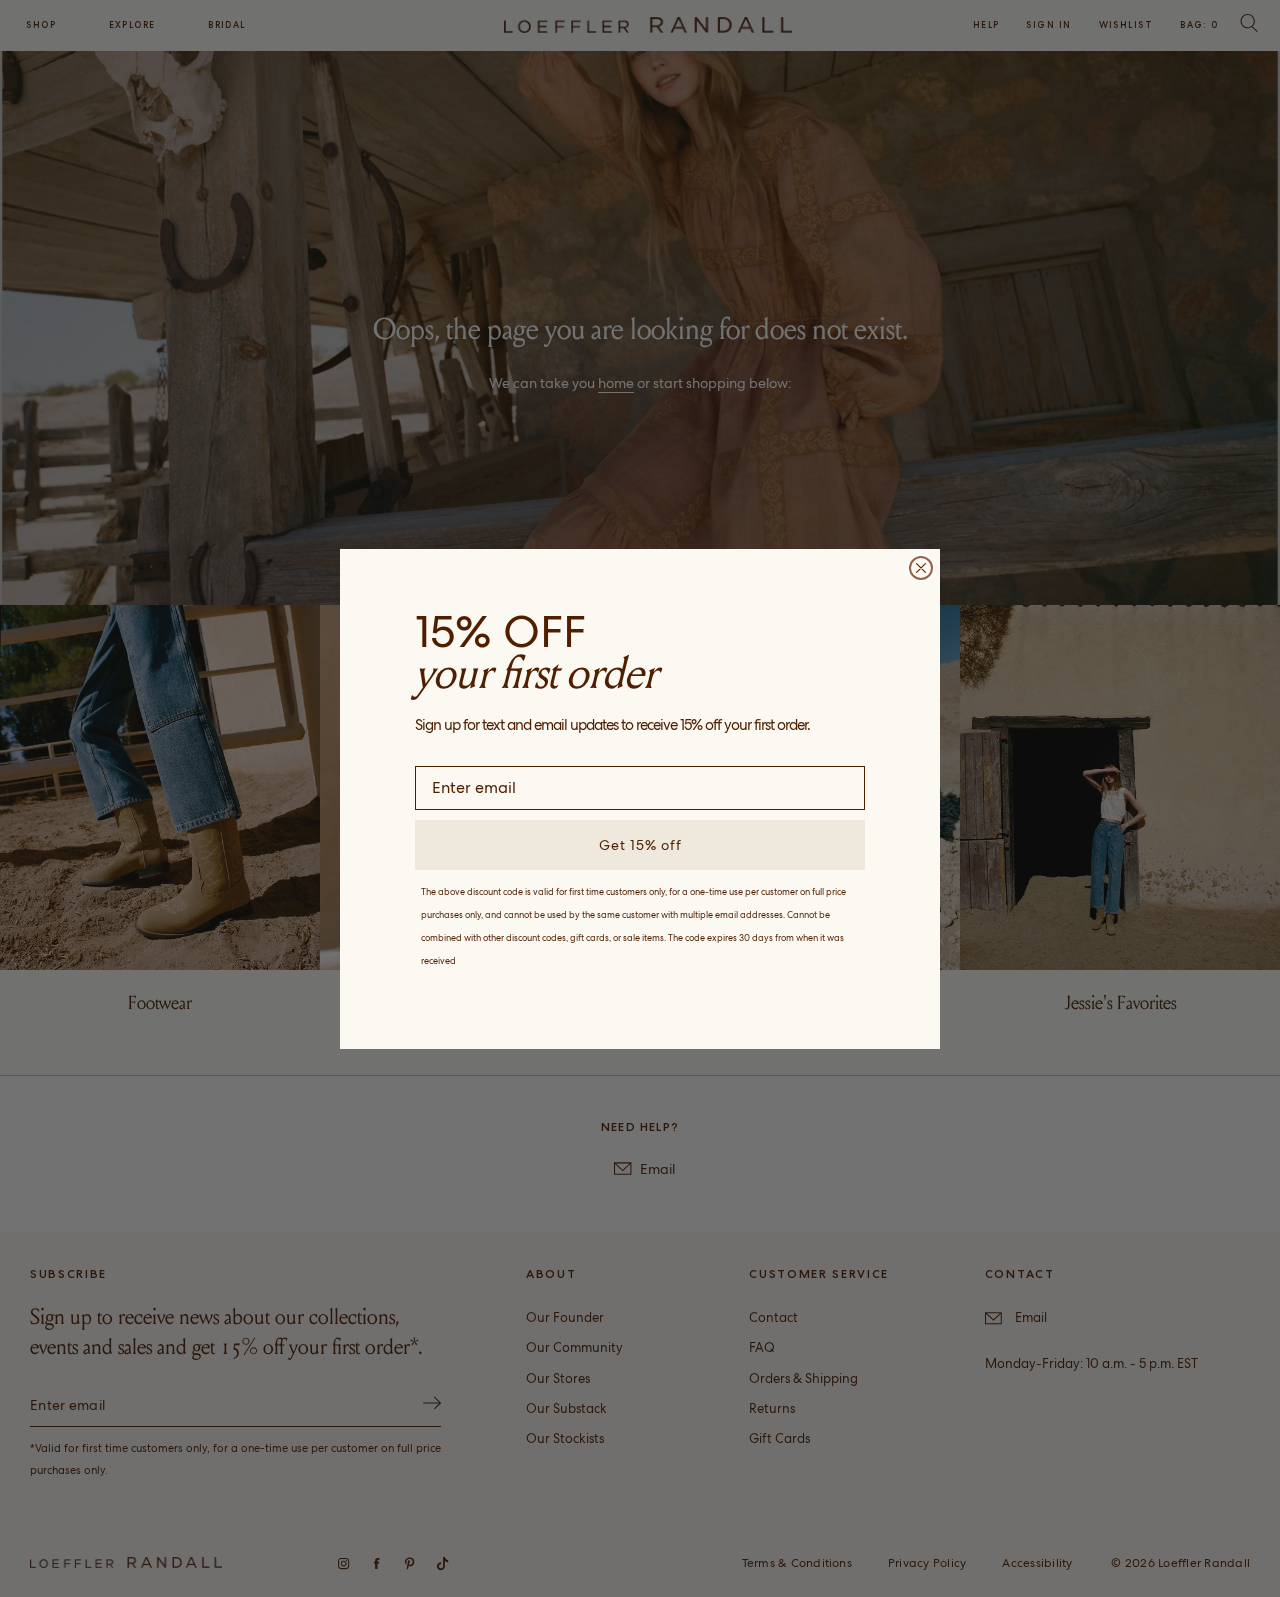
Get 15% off (640, 845)
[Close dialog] (921, 568)
